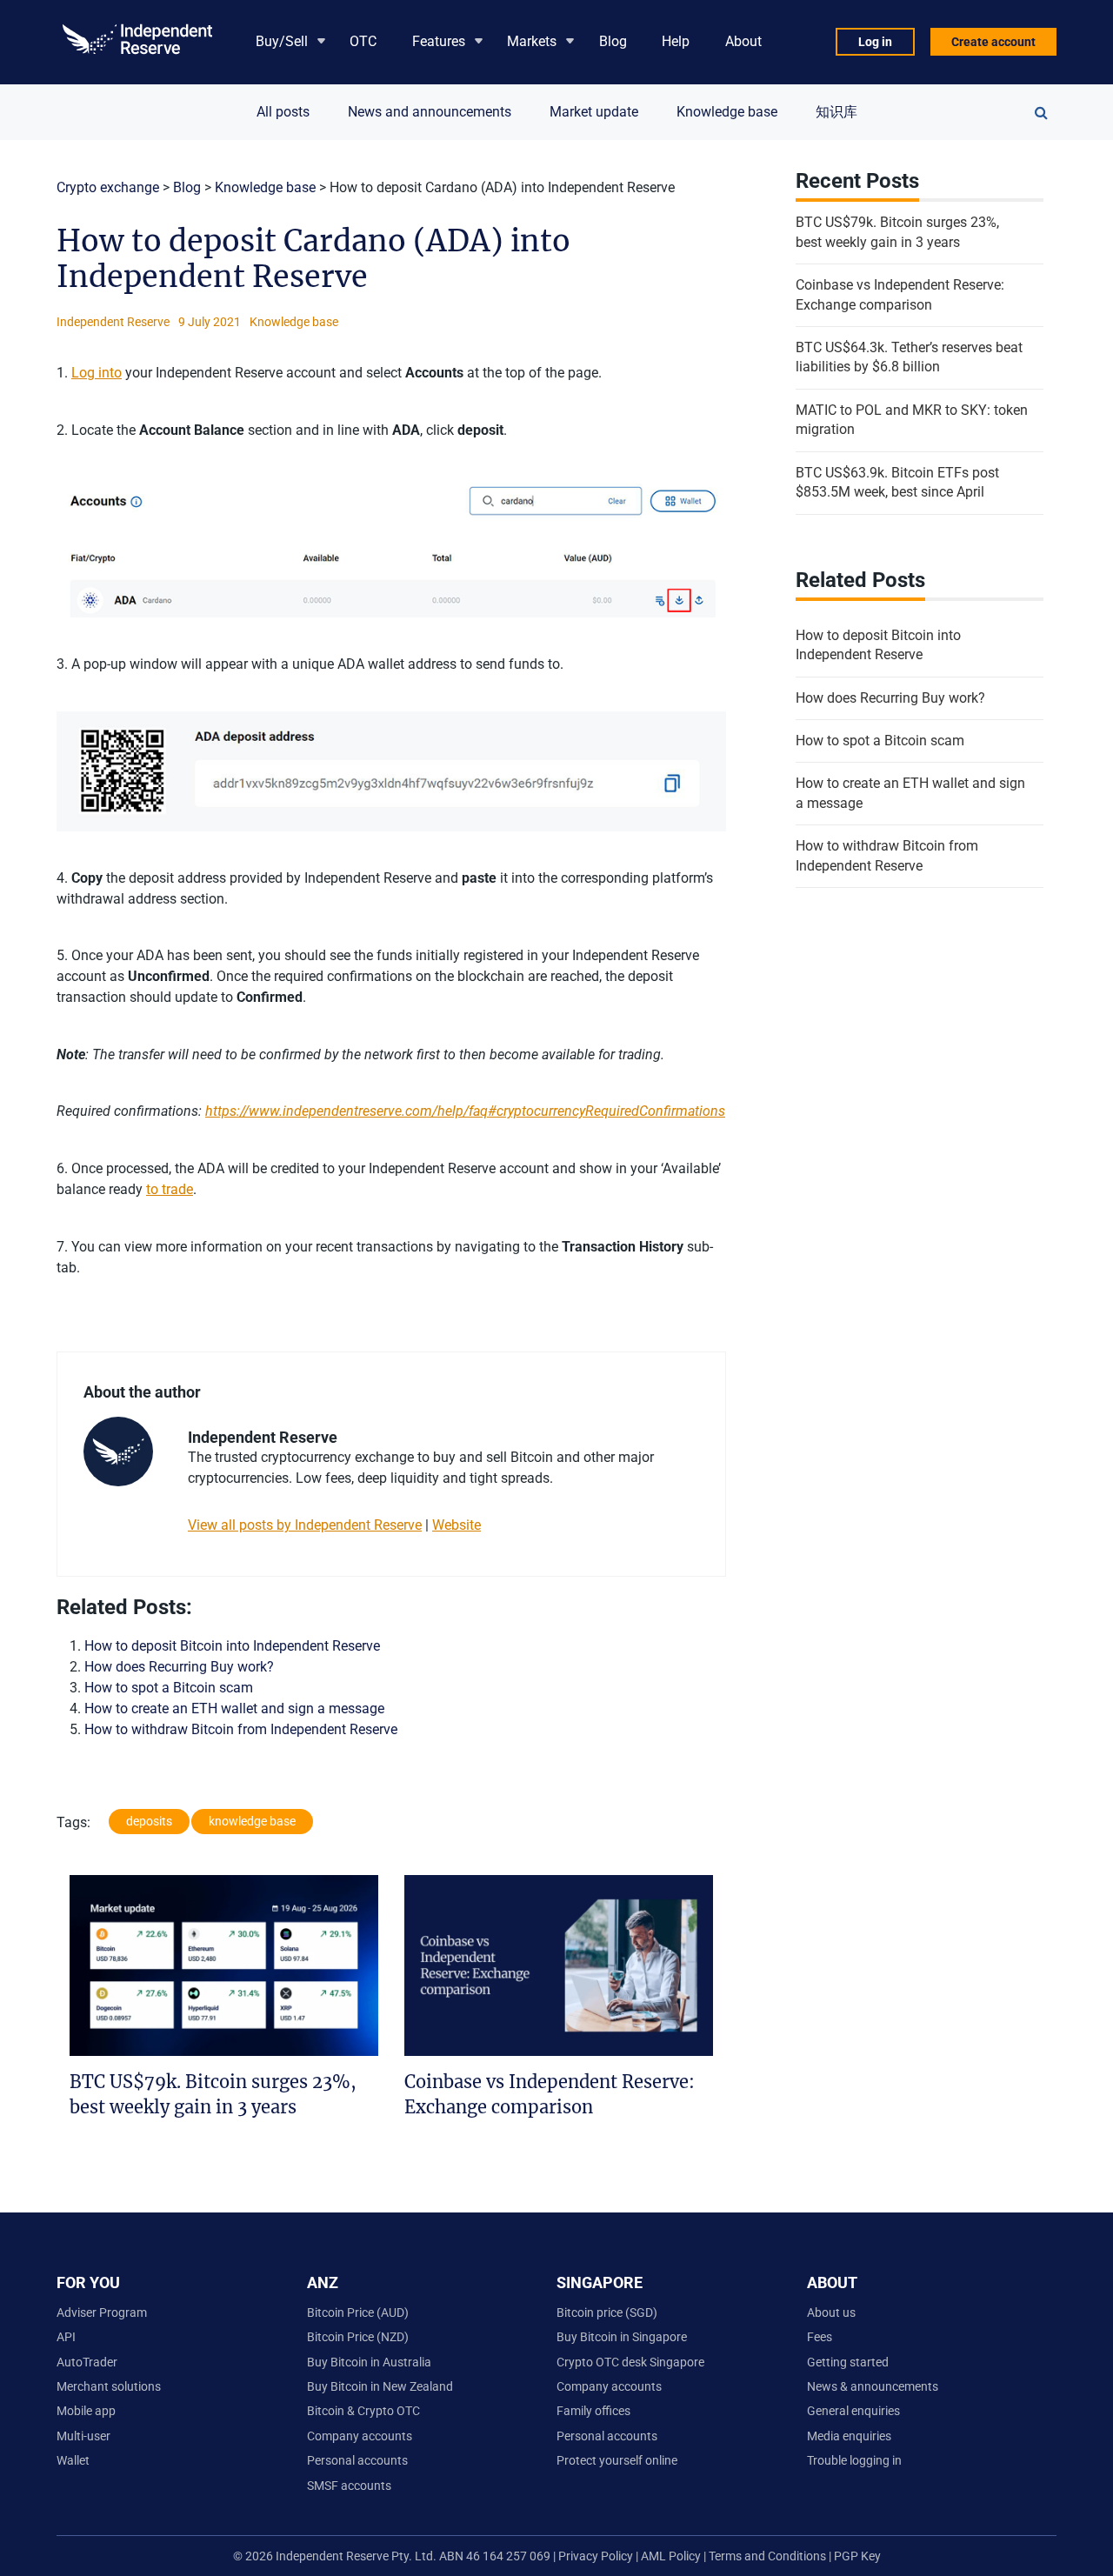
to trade (170, 1189)
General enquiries (853, 2411)
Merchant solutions (109, 2386)
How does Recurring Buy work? (179, 1667)
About (743, 41)
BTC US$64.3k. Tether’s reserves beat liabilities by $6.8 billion (909, 357)
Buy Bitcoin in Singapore (622, 2337)
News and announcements (430, 112)
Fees (820, 2337)
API (66, 2337)
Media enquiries (849, 2436)
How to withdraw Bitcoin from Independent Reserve (241, 1729)
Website (457, 1525)
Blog (613, 41)
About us (831, 2312)
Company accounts (360, 2436)
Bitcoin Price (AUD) (358, 2312)
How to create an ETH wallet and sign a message (234, 1708)
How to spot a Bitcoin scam (169, 1688)
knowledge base (252, 1821)
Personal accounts (357, 2460)
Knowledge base (727, 112)
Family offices (593, 2411)
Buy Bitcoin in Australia (369, 2362)
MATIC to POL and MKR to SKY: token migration (912, 420)
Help (676, 41)
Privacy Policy (594, 2556)
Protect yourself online (617, 2460)
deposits (149, 1821)
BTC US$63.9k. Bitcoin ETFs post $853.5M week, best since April (897, 482)
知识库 (836, 112)
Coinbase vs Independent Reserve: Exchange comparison (900, 294)
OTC (363, 41)
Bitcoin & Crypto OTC (363, 2411)
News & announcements (873, 2386)
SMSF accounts (349, 2486)
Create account (993, 42)
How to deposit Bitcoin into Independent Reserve (232, 1646)
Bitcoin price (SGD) (607, 2312)
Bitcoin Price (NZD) (358, 2337)
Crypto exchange (108, 187)
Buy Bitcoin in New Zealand (380, 2386)
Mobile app (86, 2411)
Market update (594, 112)
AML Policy (671, 2556)
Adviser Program (102, 2312)
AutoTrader (87, 2362)
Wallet (73, 2460)
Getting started (848, 2362)
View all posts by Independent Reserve (305, 1525)
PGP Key (857, 2556)
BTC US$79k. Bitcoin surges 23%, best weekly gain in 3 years (897, 232)
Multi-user (83, 2436)
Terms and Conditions (769, 2556)
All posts (283, 112)
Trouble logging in (854, 2460)
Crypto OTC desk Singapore (630, 2362)
